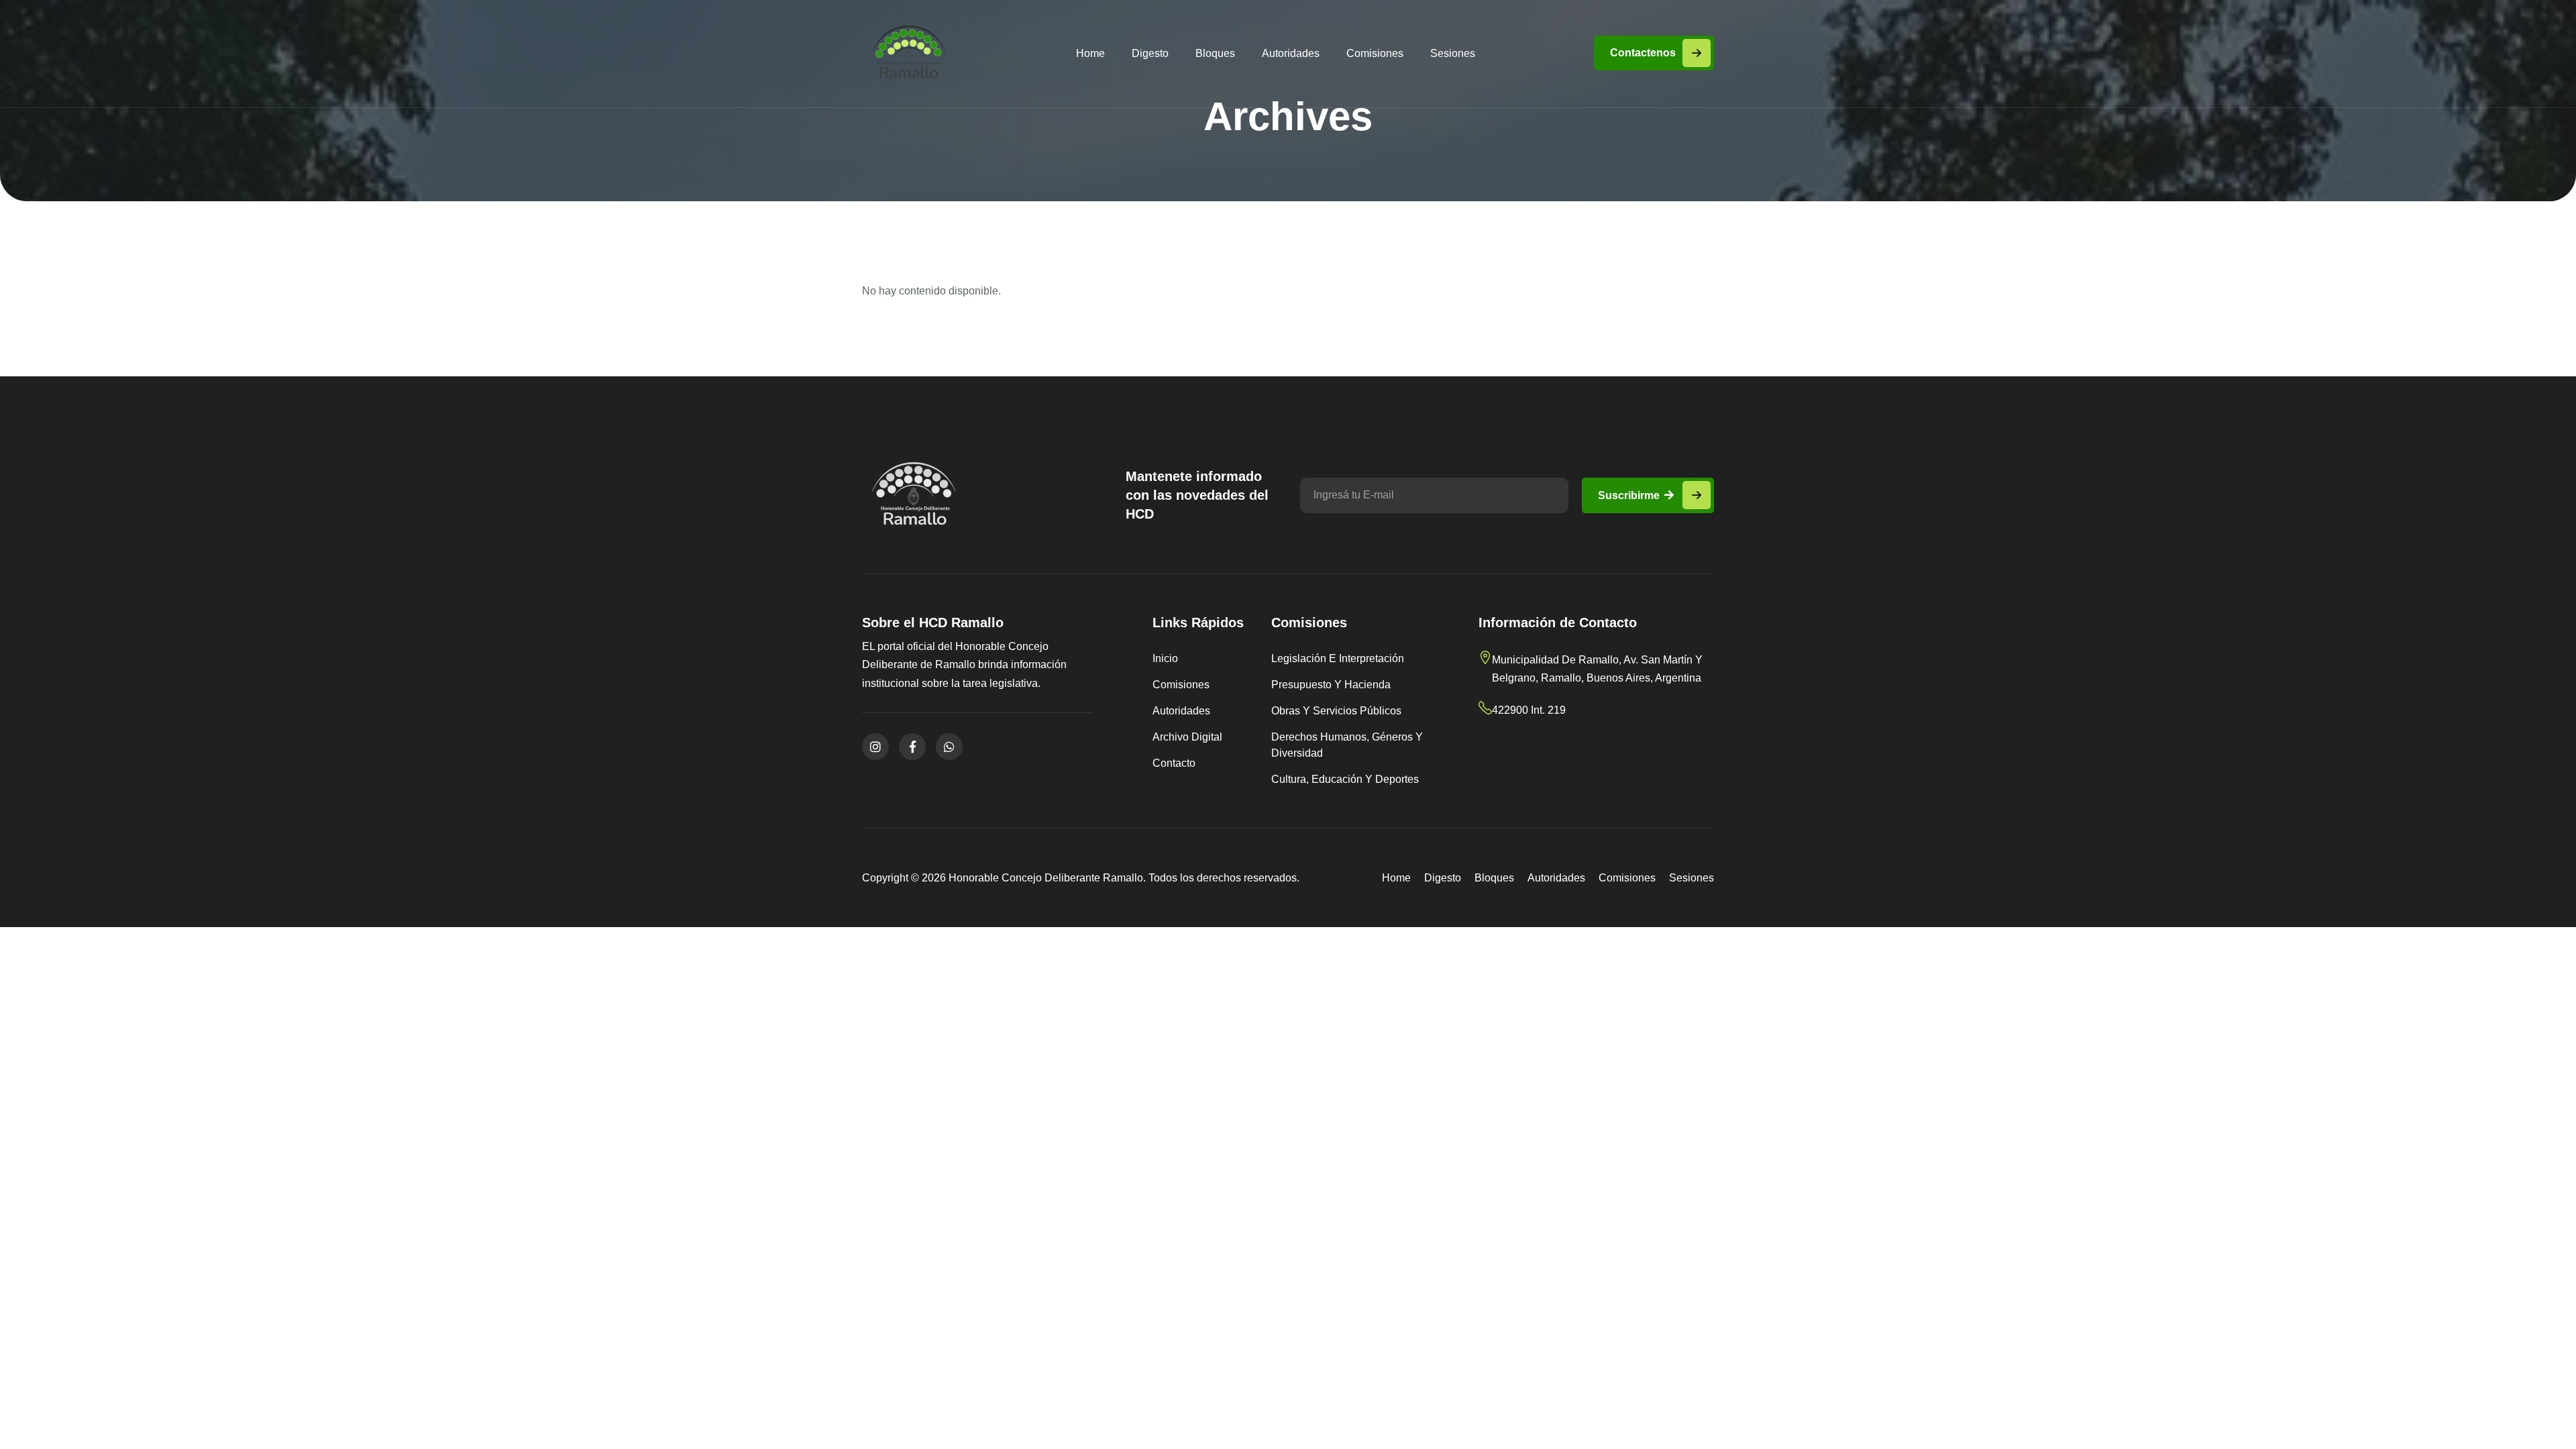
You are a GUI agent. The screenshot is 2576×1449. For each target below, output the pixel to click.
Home (1090, 53)
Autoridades (1291, 53)
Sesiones (1453, 53)
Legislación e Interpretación (1338, 658)
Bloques (1215, 53)
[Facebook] (912, 747)
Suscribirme (1630, 495)
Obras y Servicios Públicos (1336, 711)
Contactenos (1643, 53)
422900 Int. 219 (1529, 710)
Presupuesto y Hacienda (1331, 685)
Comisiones (1375, 53)
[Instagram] (875, 747)
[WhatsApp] (949, 747)
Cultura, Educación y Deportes (1345, 779)
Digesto (1150, 53)
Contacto (1174, 763)
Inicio (1165, 658)
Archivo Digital (1187, 737)
